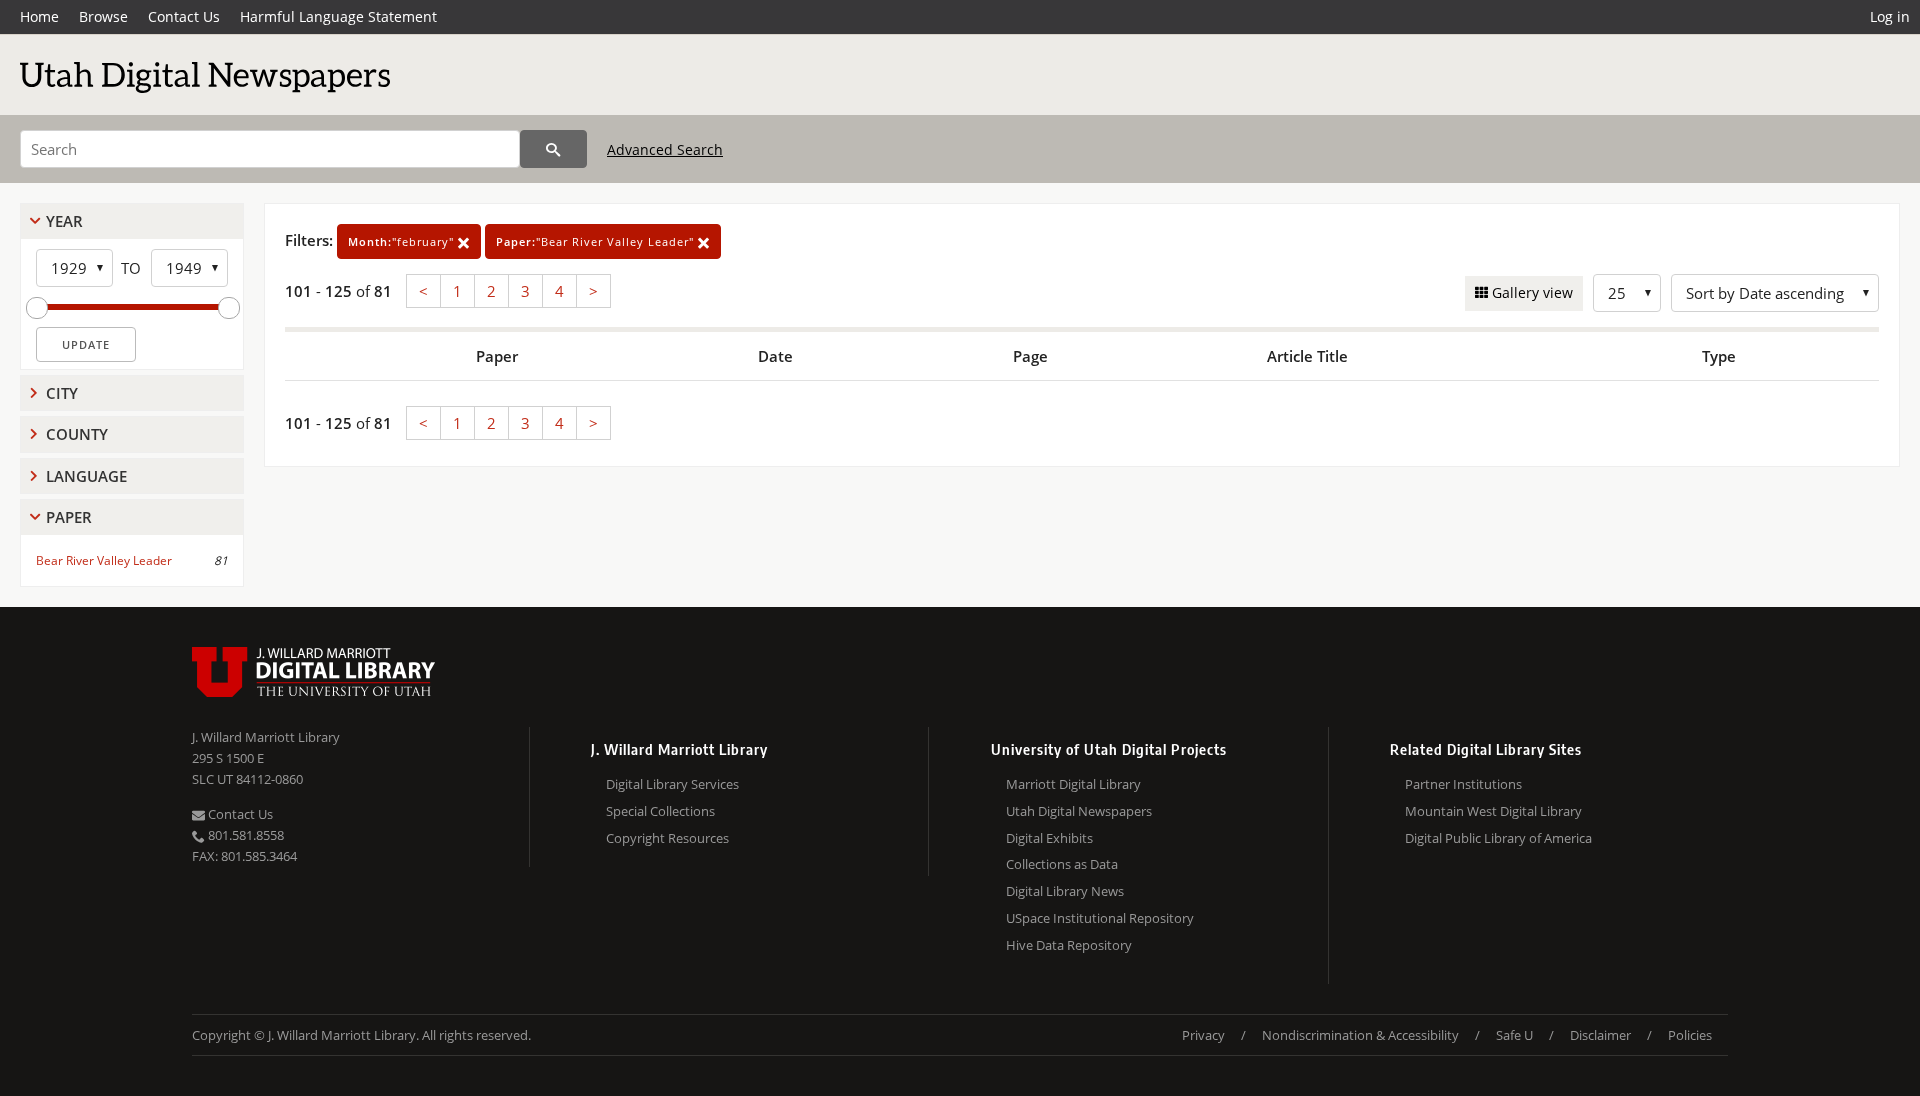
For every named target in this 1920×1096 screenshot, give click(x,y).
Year (64, 221)
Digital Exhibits (1049, 838)
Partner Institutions (1463, 784)
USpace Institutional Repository (1100, 918)
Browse (103, 16)
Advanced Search (665, 149)
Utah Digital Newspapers (1079, 811)
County (77, 434)
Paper (69, 517)
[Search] (553, 149)
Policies (1690, 1035)
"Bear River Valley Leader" (597, 241)
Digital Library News (1065, 891)
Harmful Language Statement (338, 16)
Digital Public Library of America (1498, 838)
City (62, 393)
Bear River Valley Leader (104, 560)
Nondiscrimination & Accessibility (1360, 1035)
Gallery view (1530, 292)
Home (39, 16)
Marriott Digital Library (1073, 784)
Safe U (1514, 1035)
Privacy (1203, 1035)
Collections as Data (1062, 864)
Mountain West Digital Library (1493, 811)
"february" (403, 241)
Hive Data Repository (1069, 945)
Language (86, 476)
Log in (1890, 16)
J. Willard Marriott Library (266, 737)
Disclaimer (1600, 1035)
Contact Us (184, 16)
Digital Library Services (672, 784)
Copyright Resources (667, 838)
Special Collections (660, 811)
